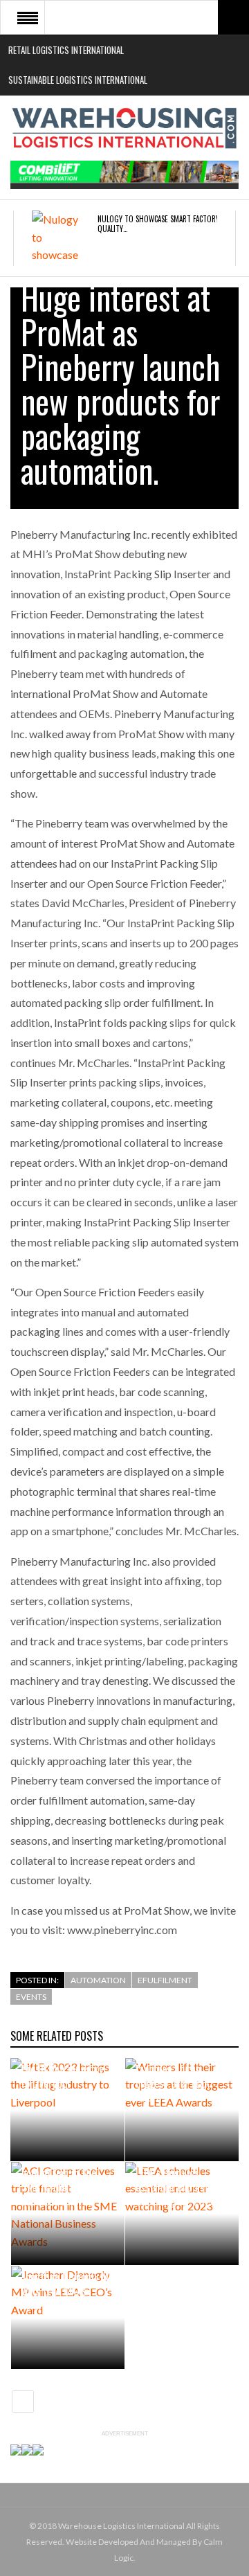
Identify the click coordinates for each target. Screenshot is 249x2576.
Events (31, 1997)
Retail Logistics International (66, 50)
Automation (98, 1980)
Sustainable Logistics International (78, 80)
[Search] (233, 17)
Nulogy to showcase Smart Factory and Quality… (165, 224)
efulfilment (165, 1980)
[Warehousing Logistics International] (124, 128)
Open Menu (28, 17)
